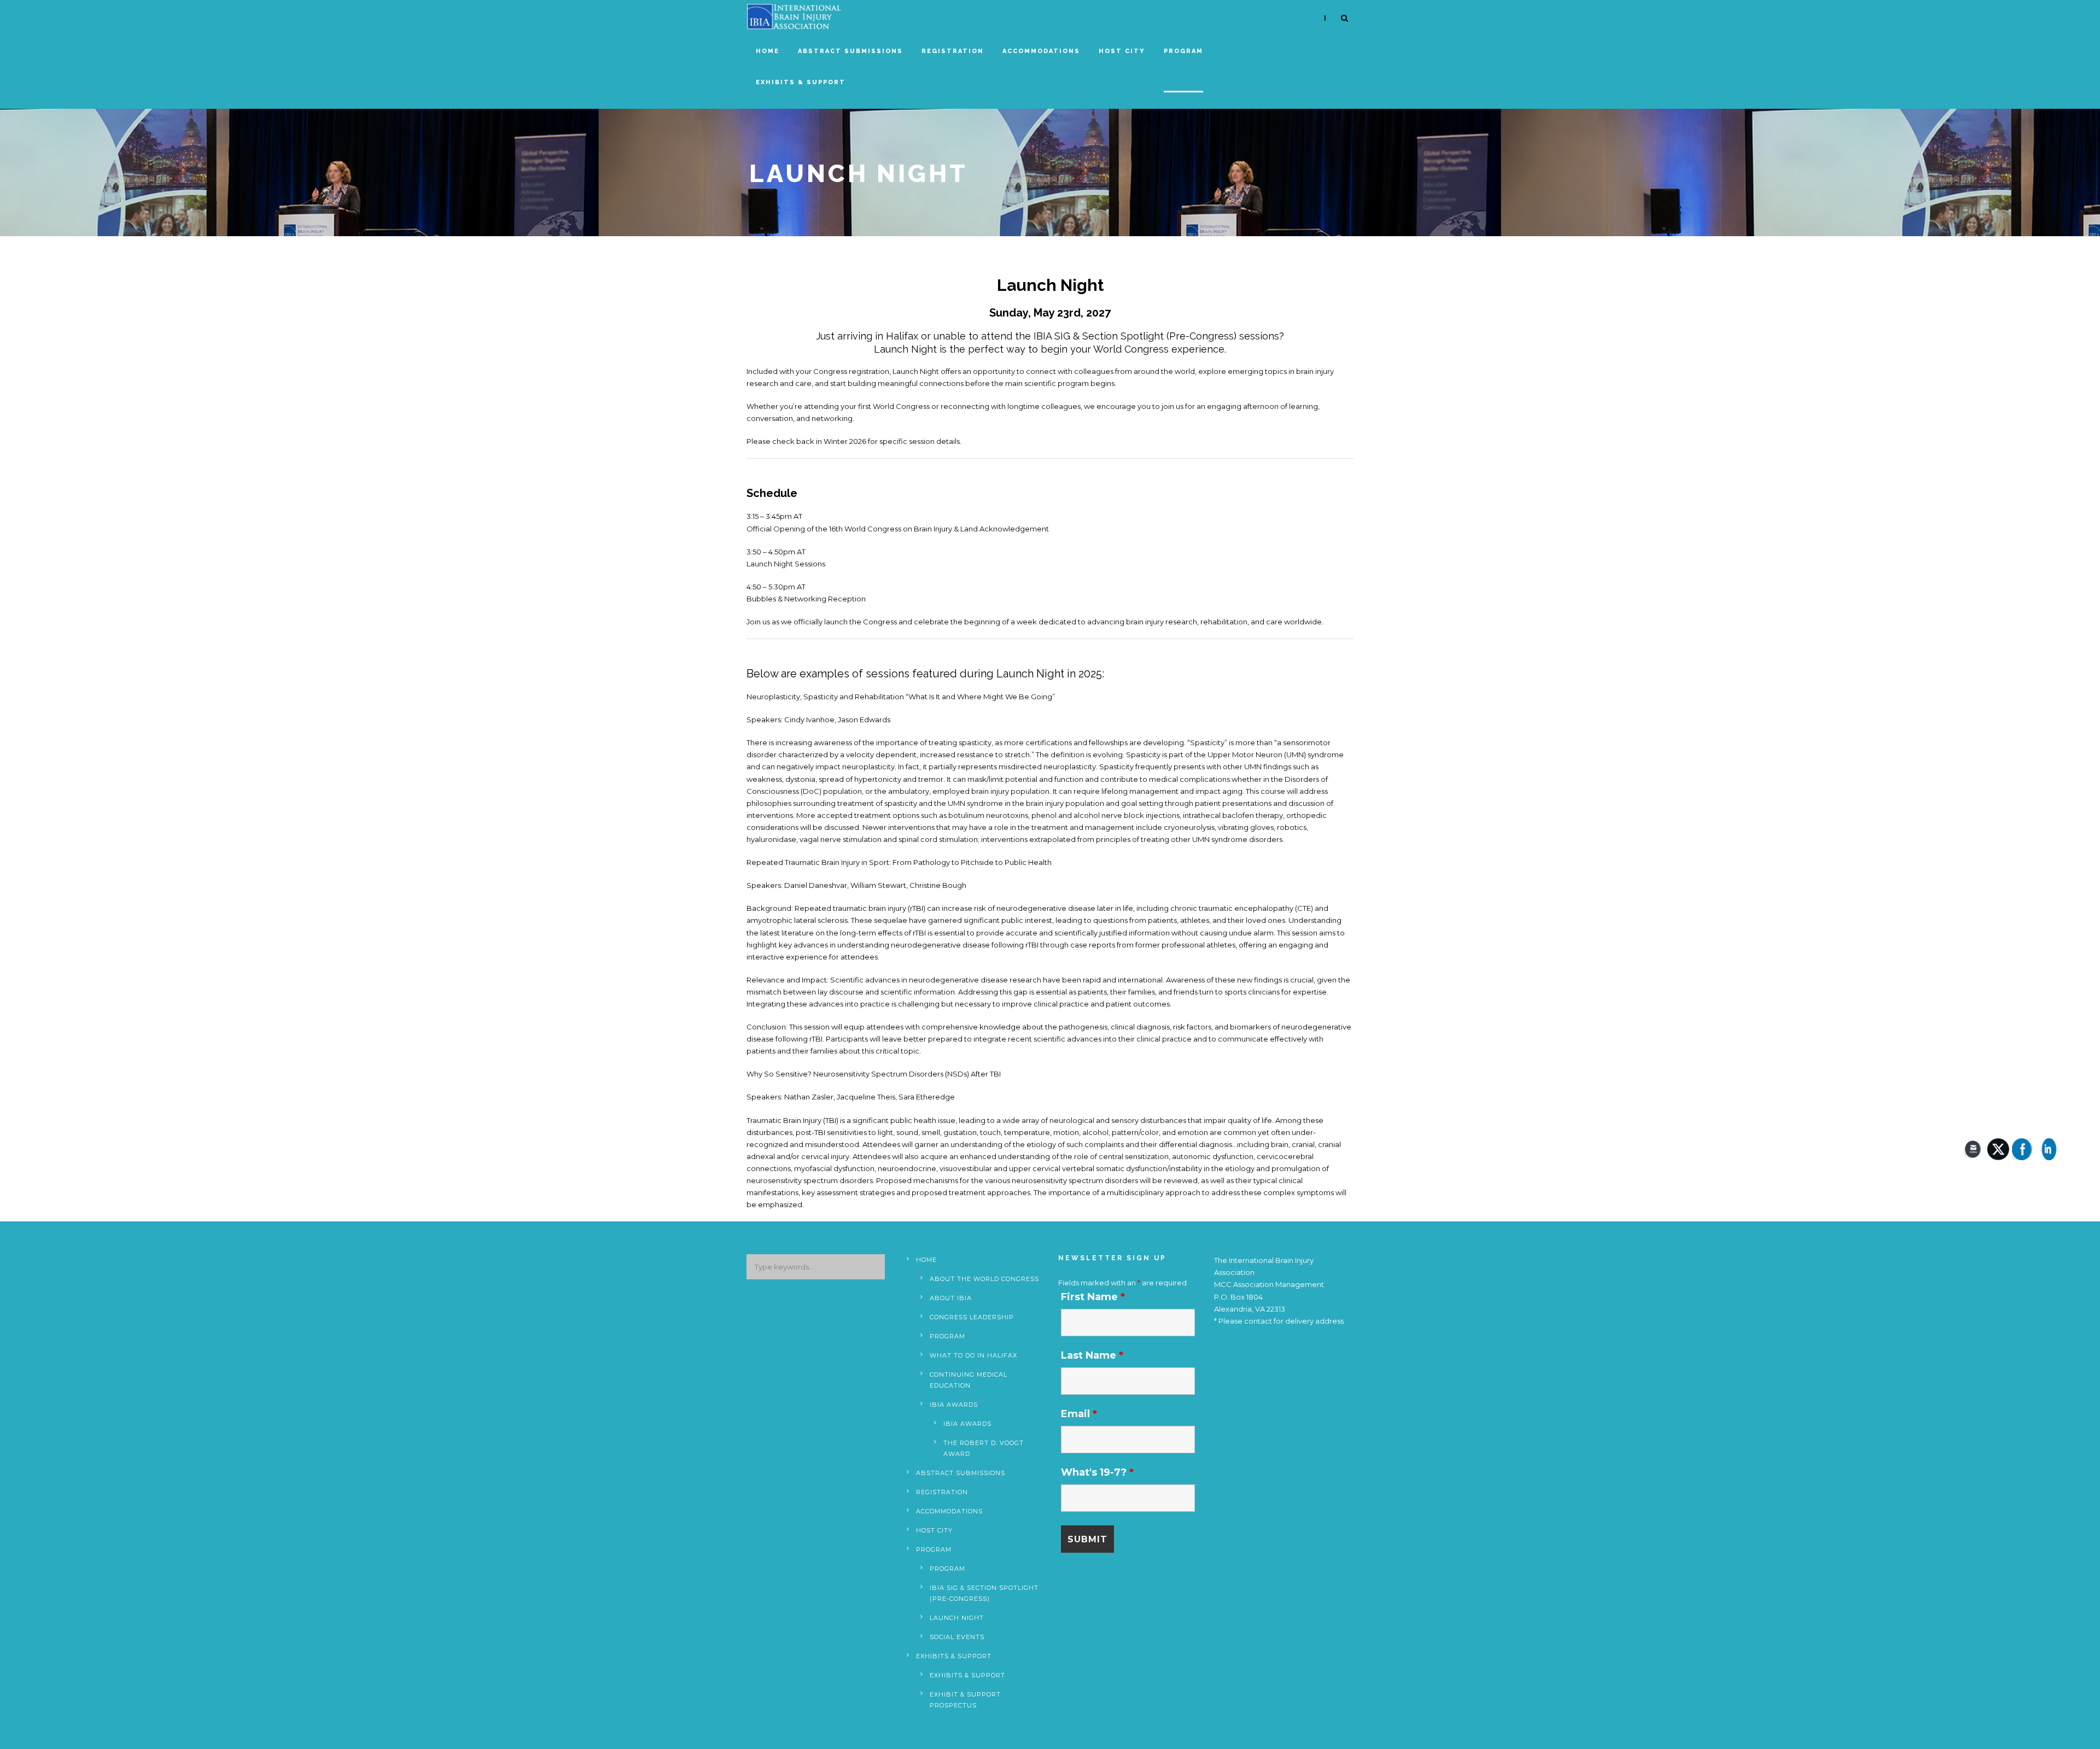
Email (1079, 1414)
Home (768, 51)
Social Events (957, 1637)
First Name (1093, 1297)
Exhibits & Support (801, 82)
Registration (953, 51)
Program (1183, 51)
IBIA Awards (954, 1405)
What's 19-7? (1097, 1472)
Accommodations (1041, 51)
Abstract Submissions (850, 51)
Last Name (1092, 1355)
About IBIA (951, 1298)
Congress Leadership (972, 1317)
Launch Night (957, 1618)
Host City (1122, 51)
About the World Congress (984, 1279)
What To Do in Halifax (973, 1355)
